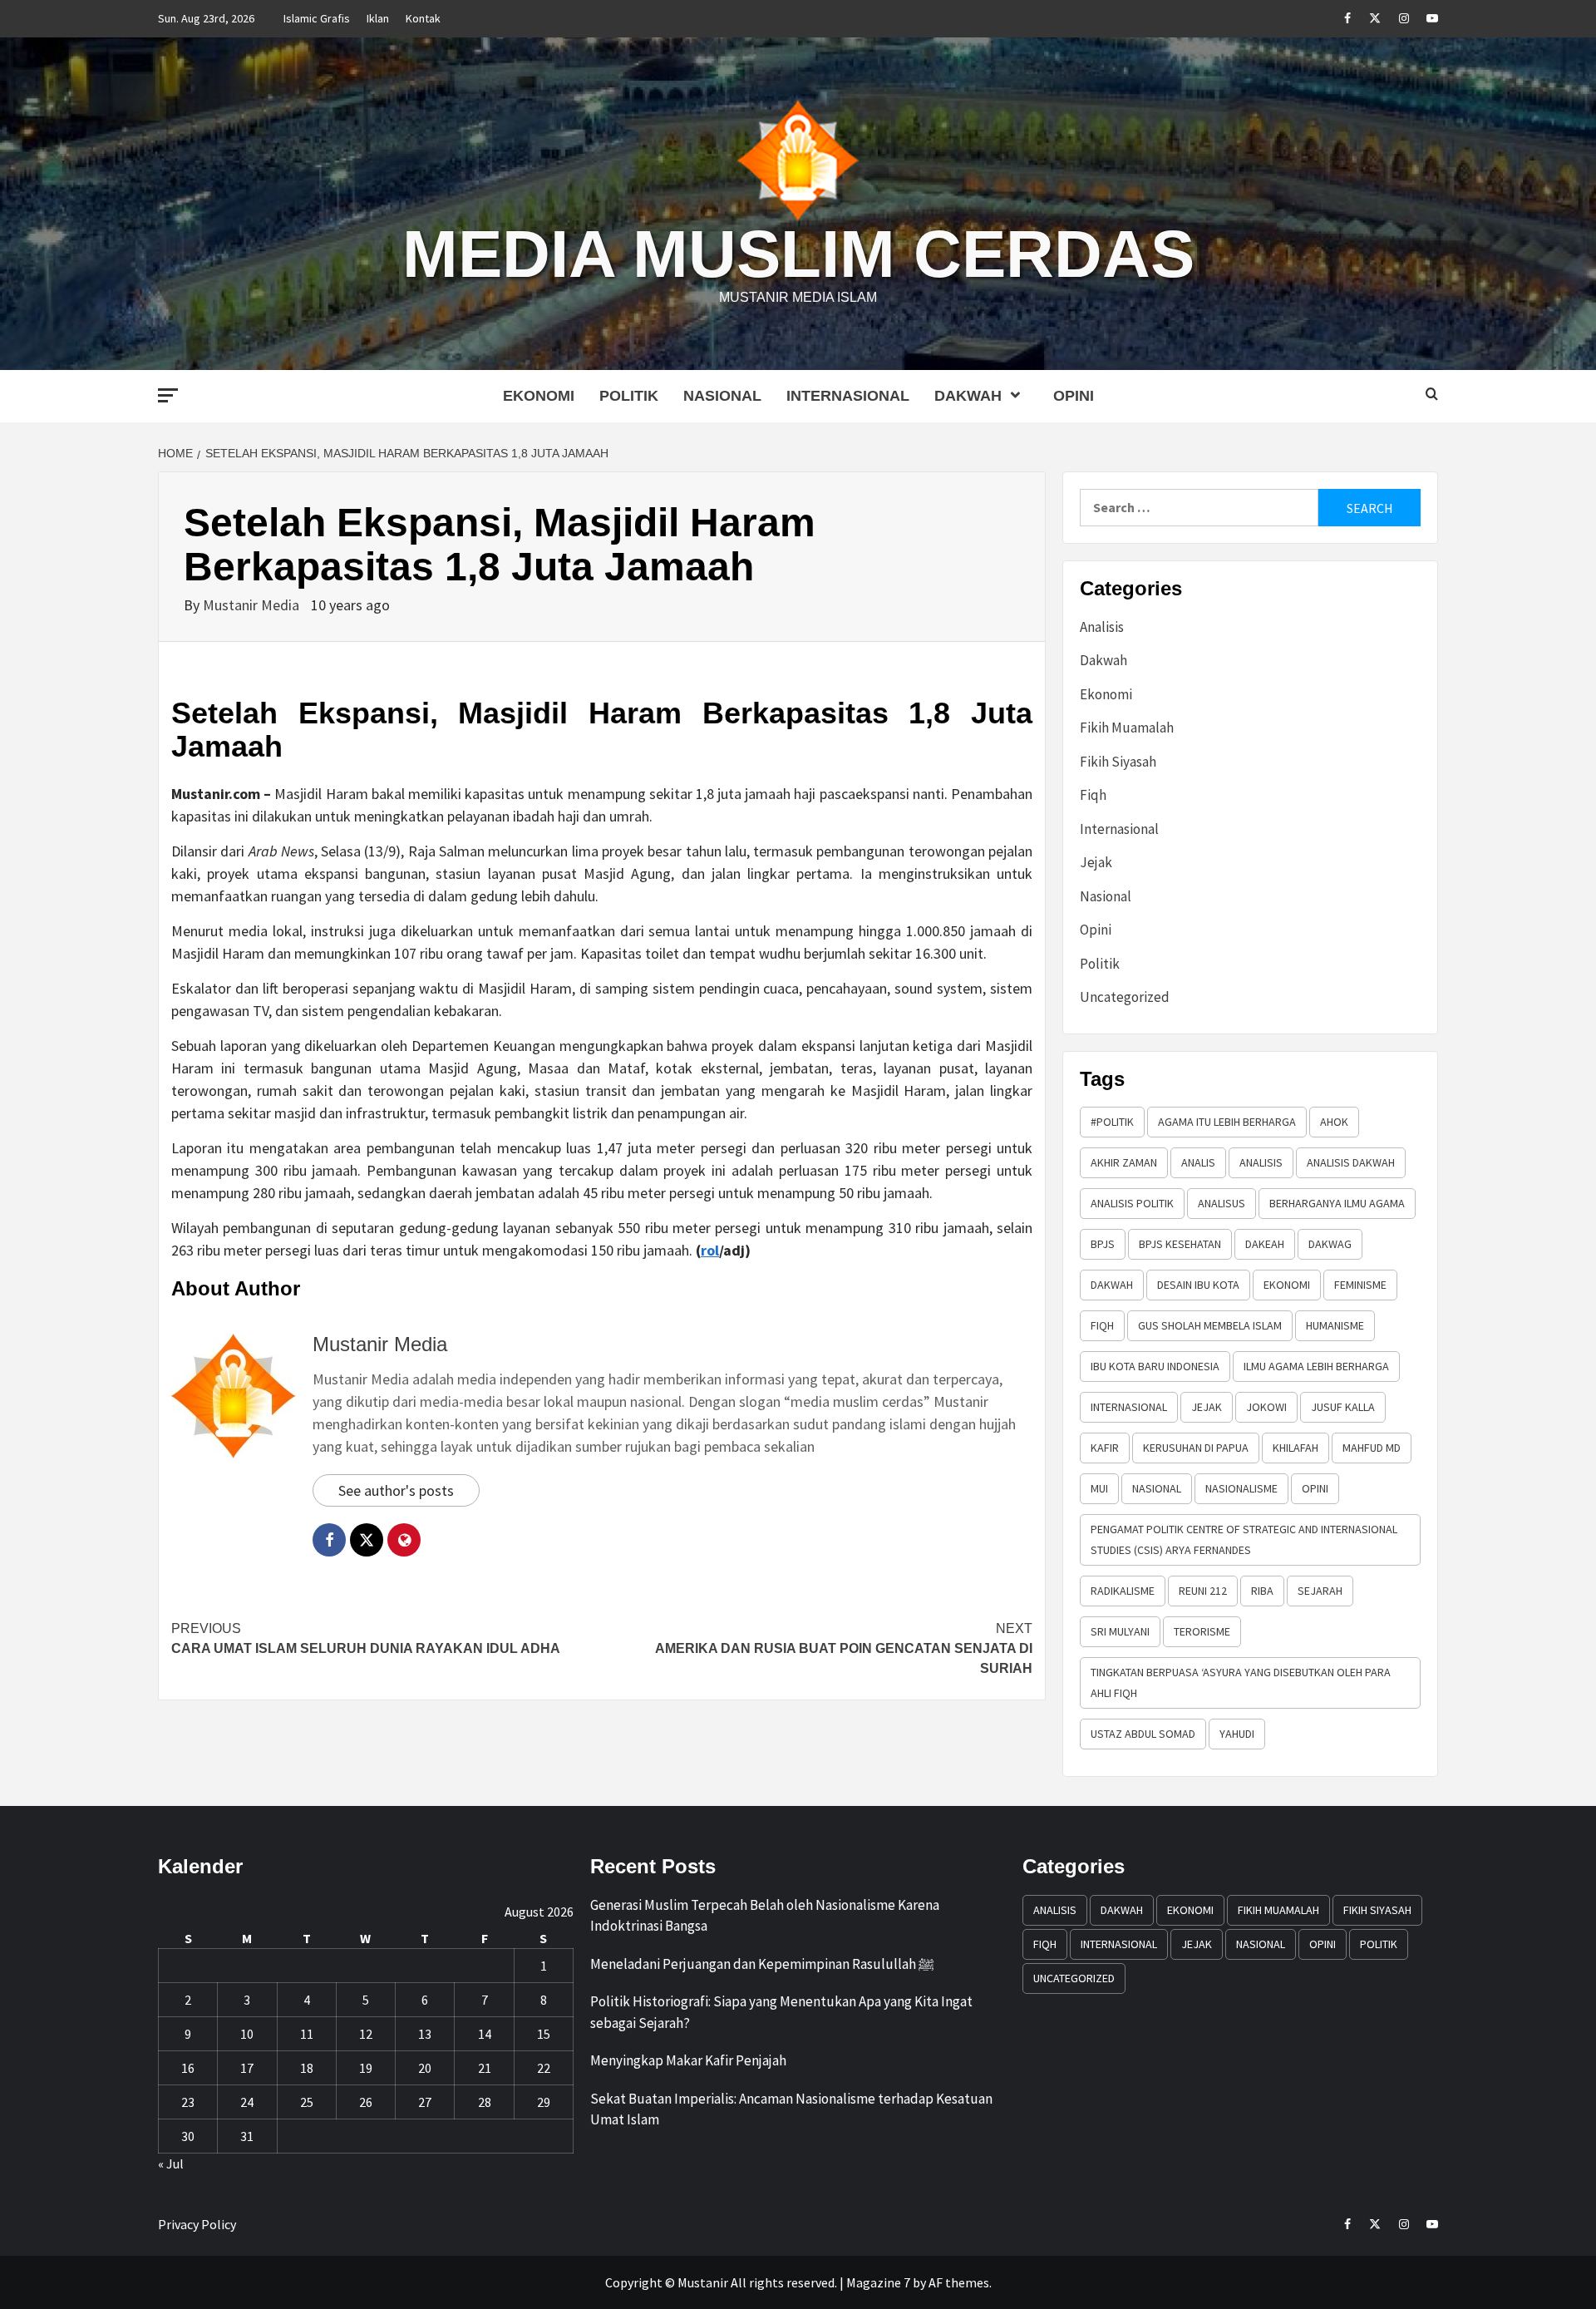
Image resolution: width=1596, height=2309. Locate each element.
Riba (1262, 1591)
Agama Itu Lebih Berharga (1227, 1122)
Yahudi (1237, 1734)
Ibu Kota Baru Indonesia (1155, 1366)
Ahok (1334, 1122)
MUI (1099, 1488)
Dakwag (1330, 1244)
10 (247, 2034)
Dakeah (1265, 1244)
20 (425, 2068)
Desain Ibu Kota (1198, 1285)
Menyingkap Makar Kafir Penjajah (688, 2060)
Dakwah (968, 396)
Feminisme (1360, 1285)
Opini (1074, 396)
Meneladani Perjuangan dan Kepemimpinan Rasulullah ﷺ (762, 1964)
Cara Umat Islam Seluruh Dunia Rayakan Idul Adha (366, 1638)
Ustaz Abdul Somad (1143, 1734)
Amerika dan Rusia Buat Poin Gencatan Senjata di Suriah (844, 1648)
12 (366, 2034)
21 (485, 2068)
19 (366, 2068)
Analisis (1102, 627)
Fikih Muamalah (1127, 728)
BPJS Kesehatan (1180, 1244)
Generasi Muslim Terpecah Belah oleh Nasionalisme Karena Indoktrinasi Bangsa (765, 1916)
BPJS (1103, 1244)
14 (485, 2034)
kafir (1105, 1448)
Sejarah (1320, 1591)
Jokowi (1266, 1407)
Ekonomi (539, 396)
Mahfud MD (1372, 1448)
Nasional (722, 396)
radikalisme (1123, 1591)
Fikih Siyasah (1118, 762)
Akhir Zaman (1124, 1162)
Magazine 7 (878, 2282)
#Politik (1112, 1122)
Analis (1198, 1162)
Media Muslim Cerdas (798, 254)
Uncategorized (1125, 997)
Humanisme (1335, 1325)
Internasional (848, 396)
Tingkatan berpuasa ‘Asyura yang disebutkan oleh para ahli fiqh (1241, 1682)
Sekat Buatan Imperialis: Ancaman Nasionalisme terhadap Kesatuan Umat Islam (791, 2109)
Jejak (1096, 862)
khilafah (1296, 1448)
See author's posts (396, 1490)
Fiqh (1093, 795)
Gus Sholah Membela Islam (1210, 1325)
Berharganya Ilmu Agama (1337, 1203)
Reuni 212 (1203, 1591)
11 (307, 2034)
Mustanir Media (253, 605)
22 (544, 2068)
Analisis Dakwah (1351, 1162)
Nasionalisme (1241, 1488)
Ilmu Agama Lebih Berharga (1316, 1366)
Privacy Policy (197, 2224)
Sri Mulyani (1120, 1631)
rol (710, 1250)
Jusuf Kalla (1343, 1407)
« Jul (171, 2163)
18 (307, 2068)
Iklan (378, 18)
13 (425, 2034)
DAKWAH (1112, 1285)
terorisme (1202, 1631)
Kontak (423, 18)
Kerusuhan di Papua (1196, 1448)
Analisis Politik (1132, 1203)
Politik (629, 396)
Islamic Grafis (317, 18)
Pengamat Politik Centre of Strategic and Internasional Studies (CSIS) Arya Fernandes (1244, 1539)
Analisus (1222, 1203)
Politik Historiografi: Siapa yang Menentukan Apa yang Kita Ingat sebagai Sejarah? (781, 2012)
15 (544, 2034)
